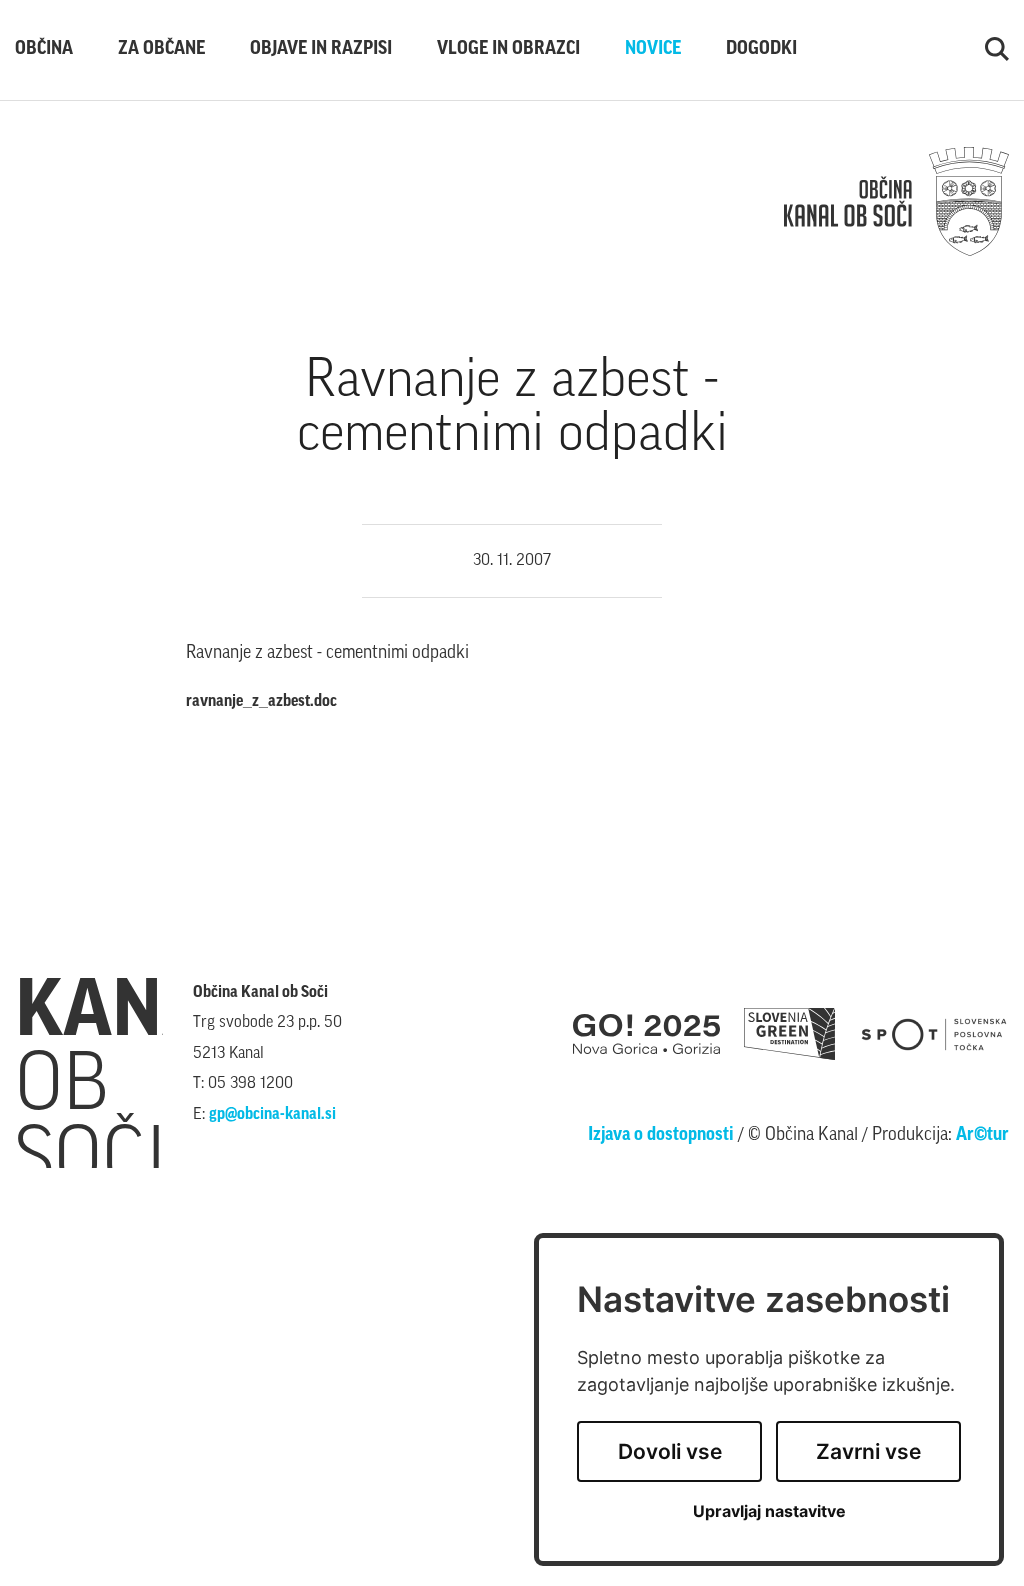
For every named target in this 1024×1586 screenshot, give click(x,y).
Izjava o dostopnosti (661, 1136)
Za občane (161, 50)
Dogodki (761, 50)
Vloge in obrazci (508, 50)
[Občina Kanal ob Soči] (896, 202)
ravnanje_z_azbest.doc (261, 702)
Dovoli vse (670, 1451)
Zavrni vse (868, 1451)
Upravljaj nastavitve (769, 1511)
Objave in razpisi (321, 50)
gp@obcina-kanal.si (272, 1115)
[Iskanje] (997, 50)
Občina (44, 50)
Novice (653, 50)
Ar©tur (982, 1136)
